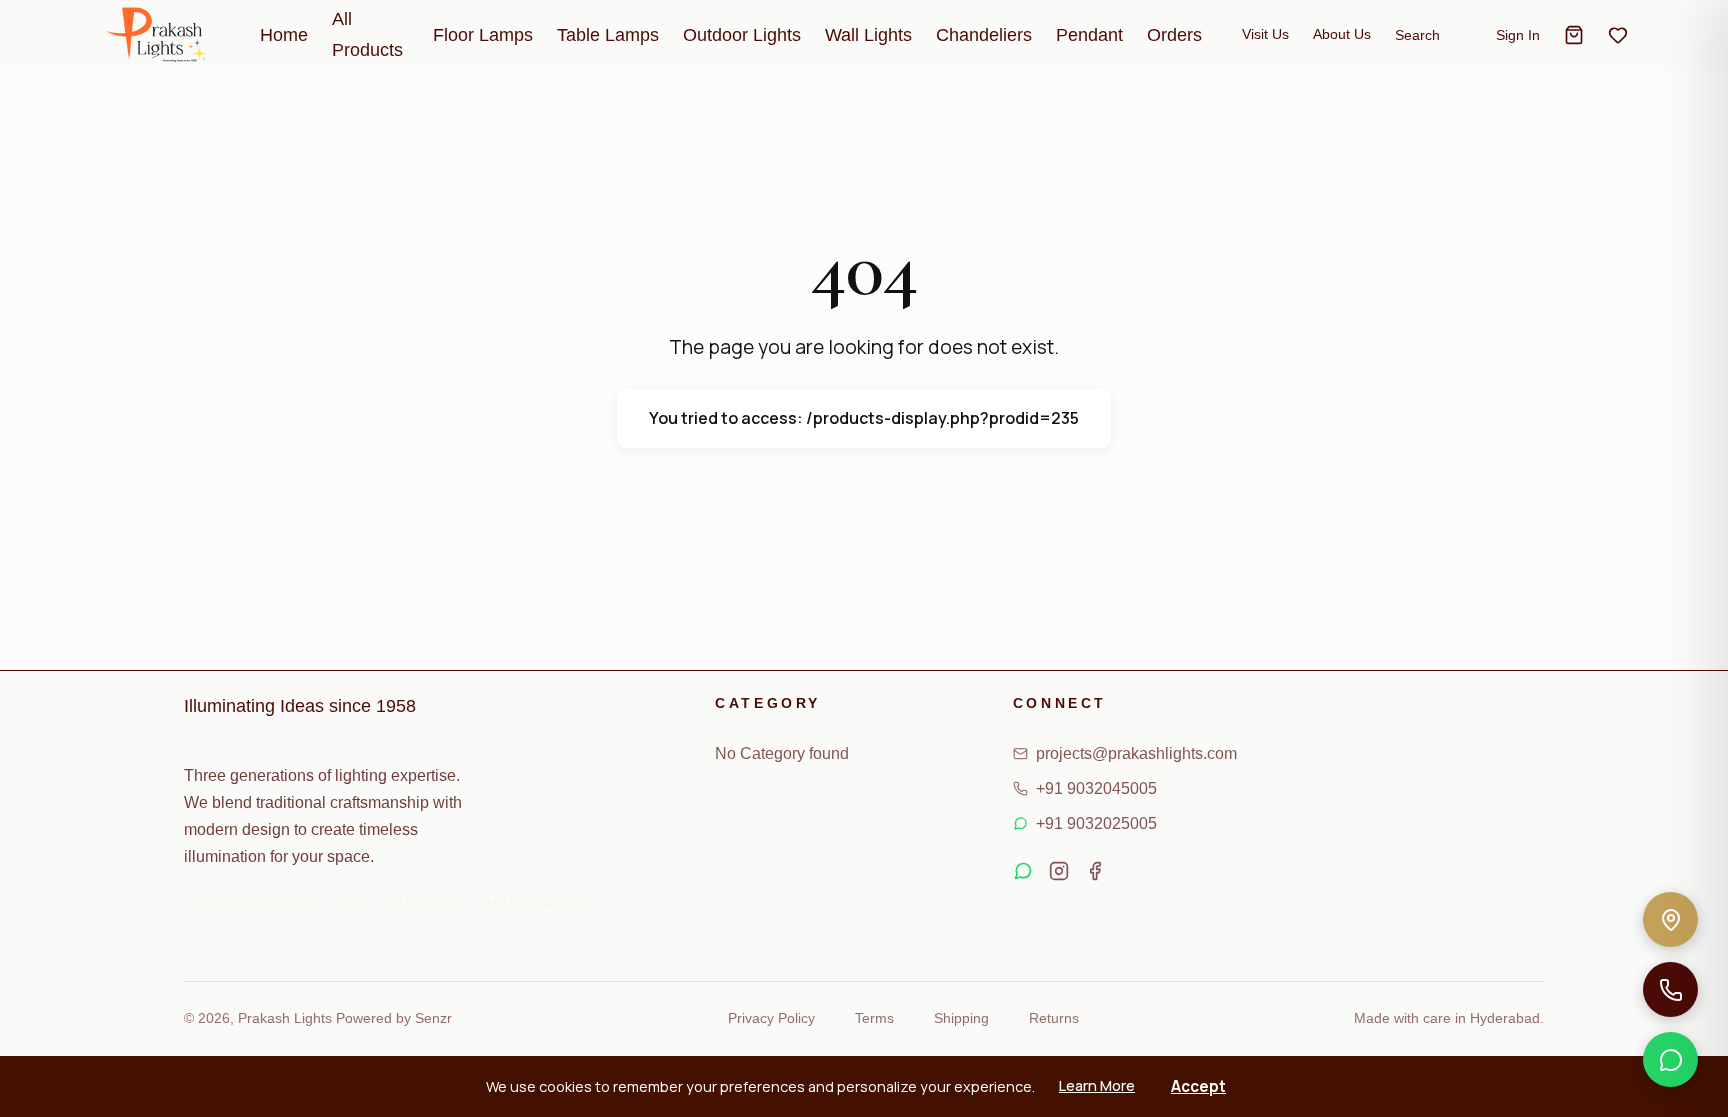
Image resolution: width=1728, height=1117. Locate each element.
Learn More (1097, 1085)
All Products (367, 34)
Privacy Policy (771, 1018)
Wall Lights (868, 35)
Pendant (1089, 35)
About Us (1342, 34)
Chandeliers (984, 35)
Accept (1198, 1086)
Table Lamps (608, 35)
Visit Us (1265, 34)
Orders (1174, 35)
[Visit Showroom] (1670, 919)
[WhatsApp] (1670, 1059)
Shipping (961, 1018)
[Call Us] (1670, 989)
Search (1417, 35)
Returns (1054, 1018)
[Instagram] (1059, 875)
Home (284, 35)
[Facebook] (1095, 875)
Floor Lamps (483, 35)
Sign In (1518, 35)
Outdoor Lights (742, 35)
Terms (874, 1018)
